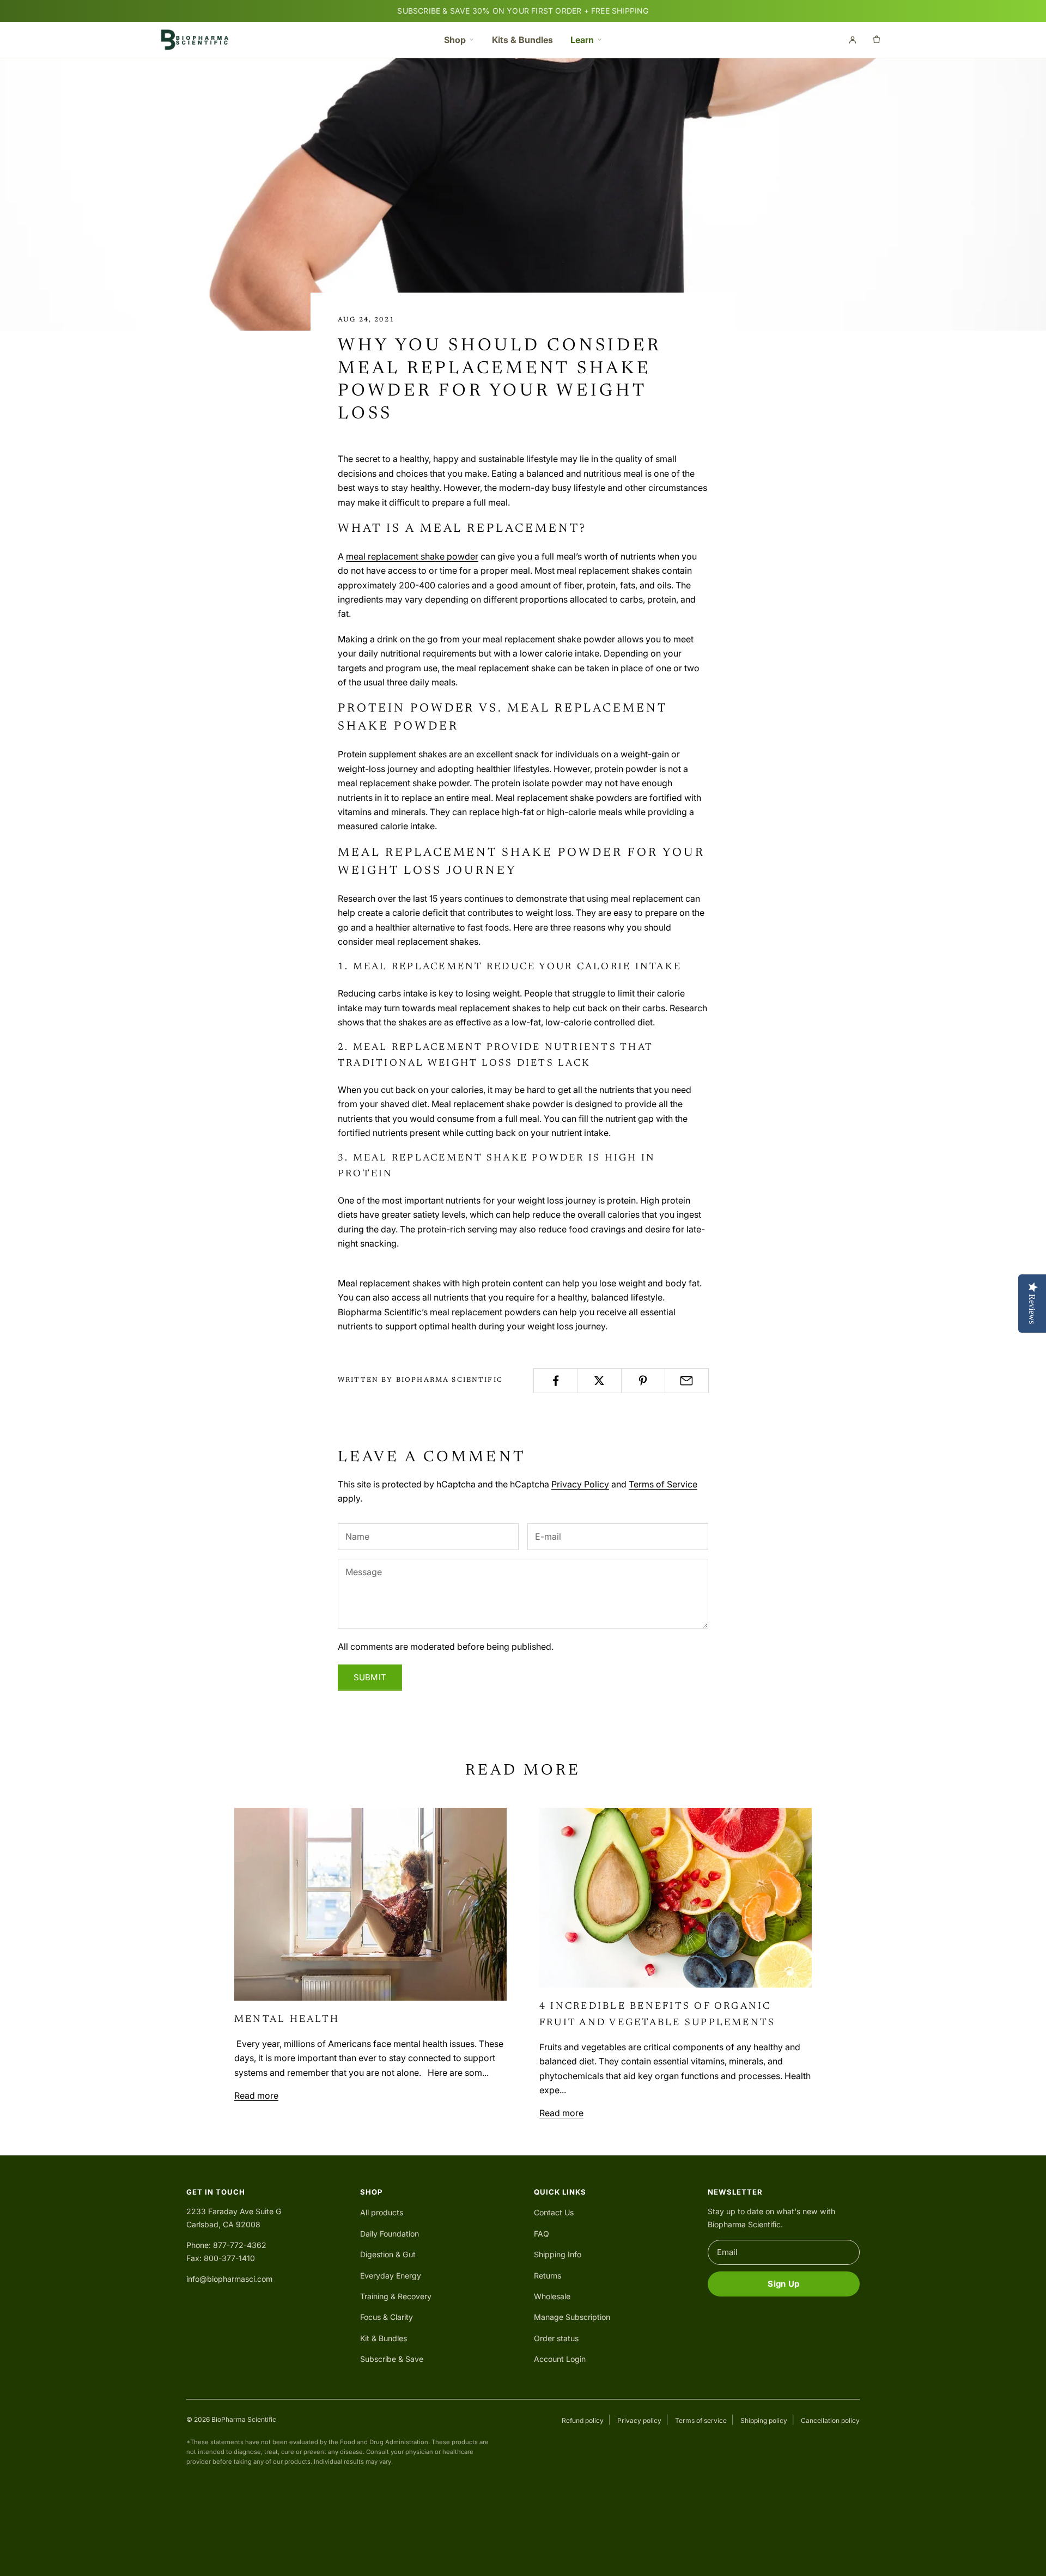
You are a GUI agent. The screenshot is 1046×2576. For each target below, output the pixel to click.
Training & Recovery (396, 2296)
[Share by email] (687, 1381)
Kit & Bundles (384, 2338)
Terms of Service (663, 1484)
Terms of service (701, 2420)
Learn (582, 40)
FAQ (542, 2234)
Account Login (560, 2359)
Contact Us (554, 2212)
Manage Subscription (572, 2317)
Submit (370, 1677)
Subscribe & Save (392, 2359)
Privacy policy (639, 2420)
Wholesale (552, 2296)
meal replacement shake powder (412, 556)
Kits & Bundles (522, 40)
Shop (455, 40)
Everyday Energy (391, 2276)
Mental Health (287, 2020)
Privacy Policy (580, 1484)
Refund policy (583, 2420)
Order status (556, 2338)
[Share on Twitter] (599, 1381)
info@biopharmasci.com (229, 2279)
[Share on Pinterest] (643, 1381)
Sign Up (783, 2284)
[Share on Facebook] (555, 1381)
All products (382, 2212)
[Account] (853, 40)
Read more (256, 2095)
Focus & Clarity (387, 2317)
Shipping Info (558, 2254)
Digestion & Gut (388, 2254)
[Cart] (877, 40)
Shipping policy (764, 2420)
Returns (548, 2276)
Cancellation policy (830, 2420)
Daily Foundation (390, 2234)
